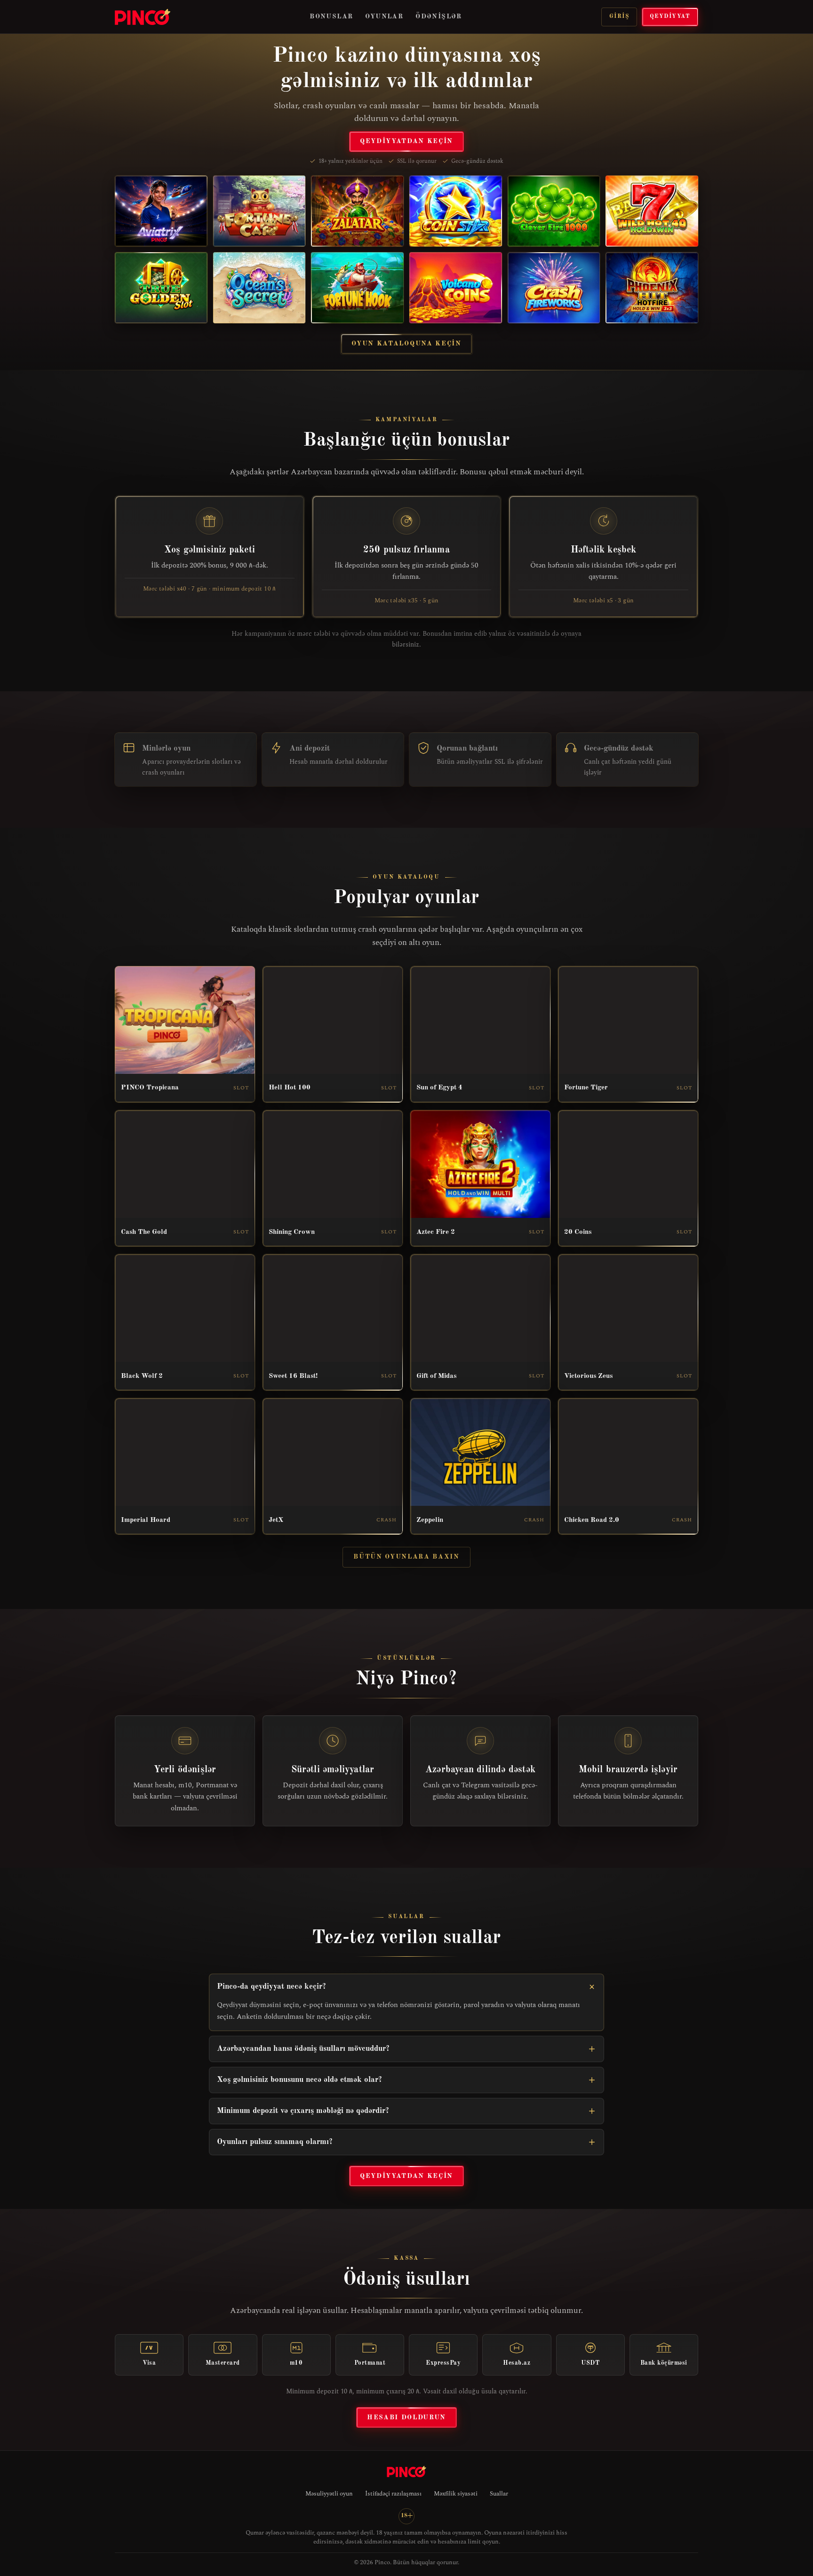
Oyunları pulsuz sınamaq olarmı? (275, 2142)
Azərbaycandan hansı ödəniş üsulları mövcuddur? (303, 2049)
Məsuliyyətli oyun (329, 2494)
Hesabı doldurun (406, 2417)
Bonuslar (331, 16)
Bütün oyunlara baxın (406, 1557)
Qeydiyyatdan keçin (406, 141)
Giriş (619, 16)
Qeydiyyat (670, 16)
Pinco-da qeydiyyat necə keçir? (271, 1987)
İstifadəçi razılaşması (393, 2494)
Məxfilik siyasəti (456, 2494)
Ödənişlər (439, 16)
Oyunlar (384, 16)
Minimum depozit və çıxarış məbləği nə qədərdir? (303, 2111)
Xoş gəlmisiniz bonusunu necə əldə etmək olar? (299, 2080)
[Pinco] (143, 17)
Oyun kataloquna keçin (406, 344)
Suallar (499, 2494)
